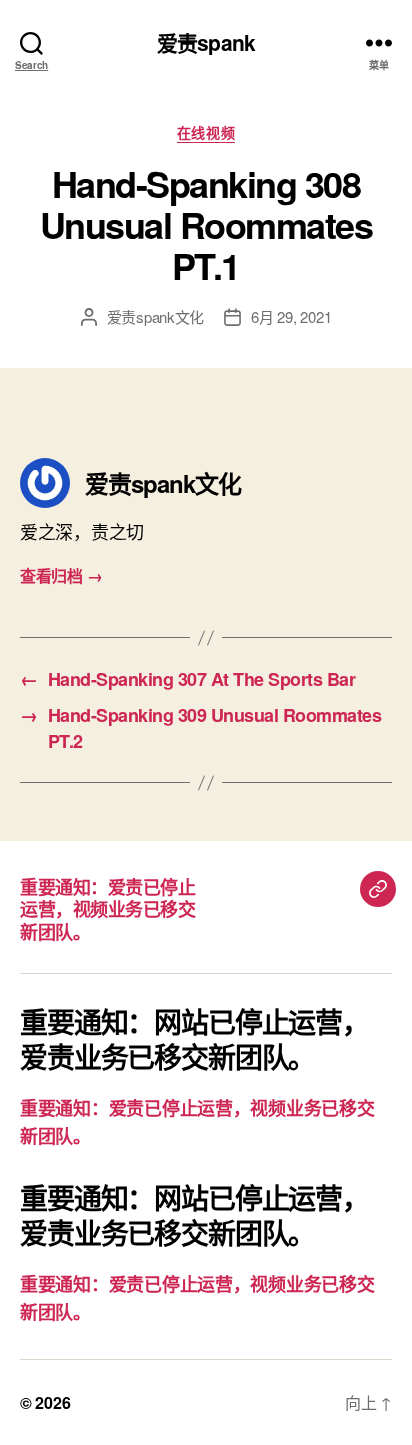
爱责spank (206, 42)
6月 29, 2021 (291, 316)
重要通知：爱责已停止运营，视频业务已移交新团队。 (107, 909)
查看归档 (61, 575)
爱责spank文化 (156, 316)
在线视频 (206, 133)
